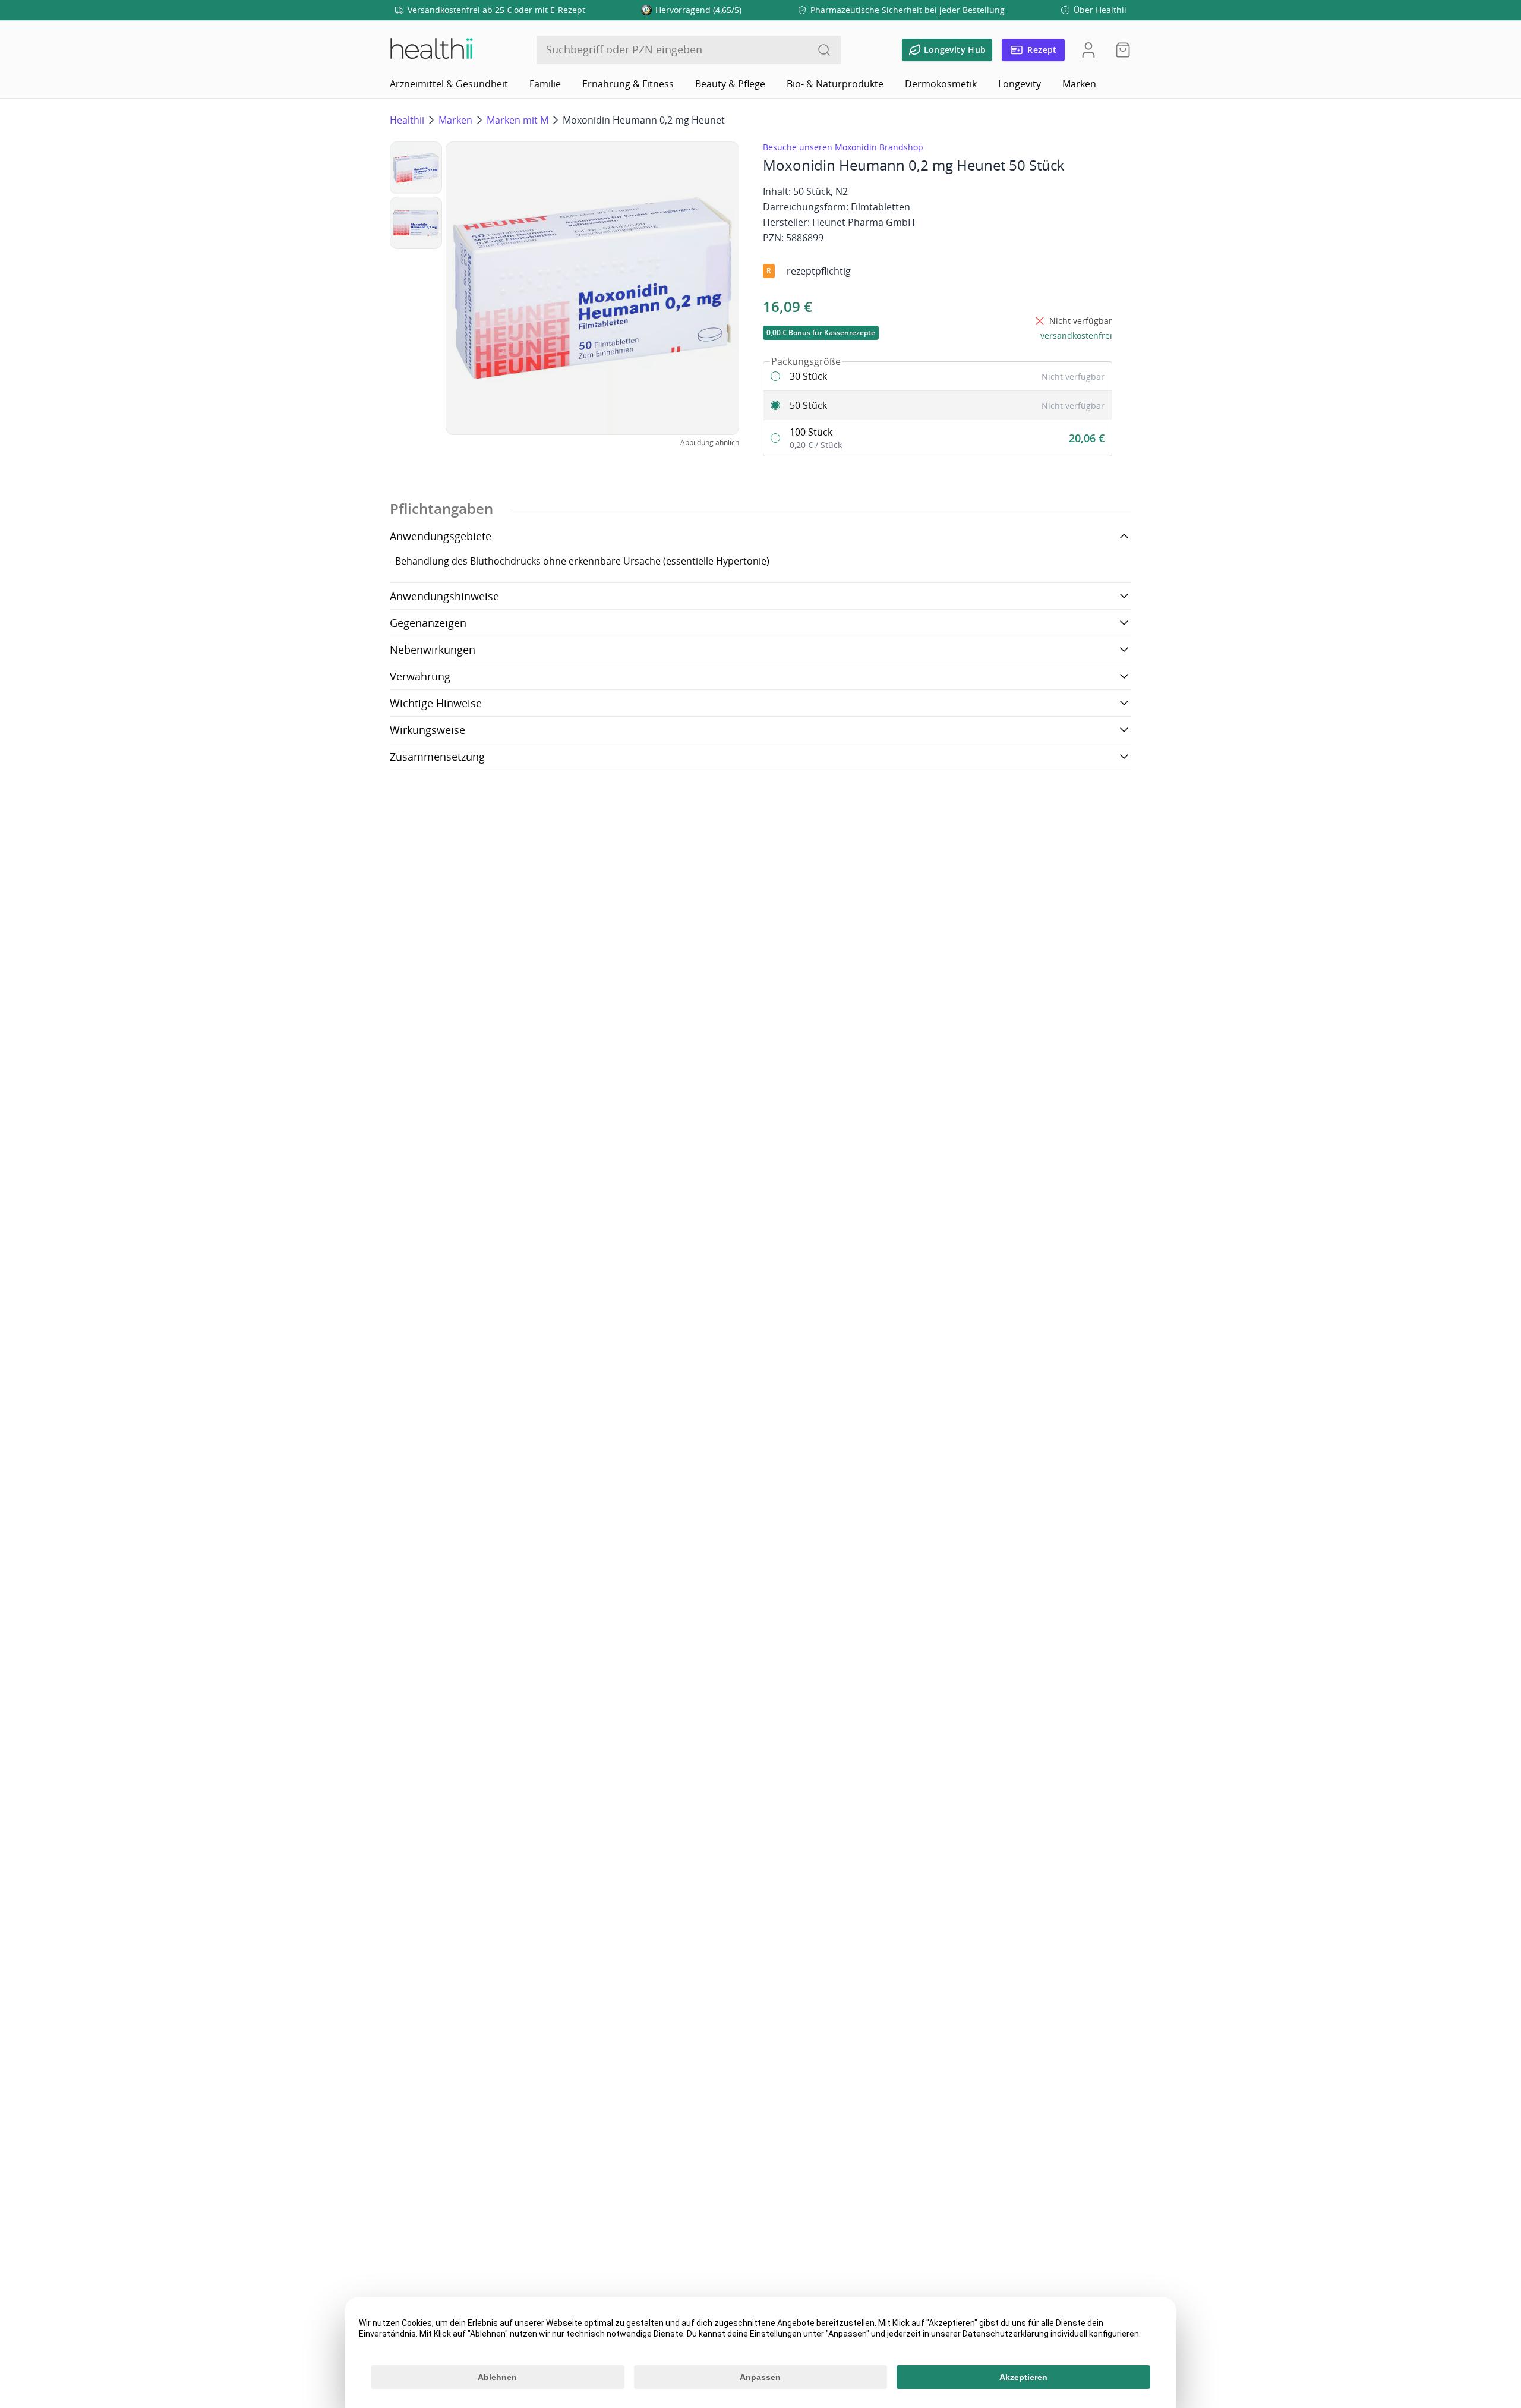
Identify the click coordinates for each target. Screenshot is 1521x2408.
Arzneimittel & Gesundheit (449, 84)
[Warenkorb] (1119, 50)
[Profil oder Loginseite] (1088, 50)
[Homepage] (431, 50)
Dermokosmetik (941, 84)
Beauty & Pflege (730, 84)
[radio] (938, 376)
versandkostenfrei (1076, 335)
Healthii (407, 120)
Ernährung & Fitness (628, 84)
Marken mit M (517, 120)
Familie (545, 84)
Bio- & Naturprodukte (835, 84)
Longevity (1020, 84)
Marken (1079, 84)
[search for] (824, 50)
